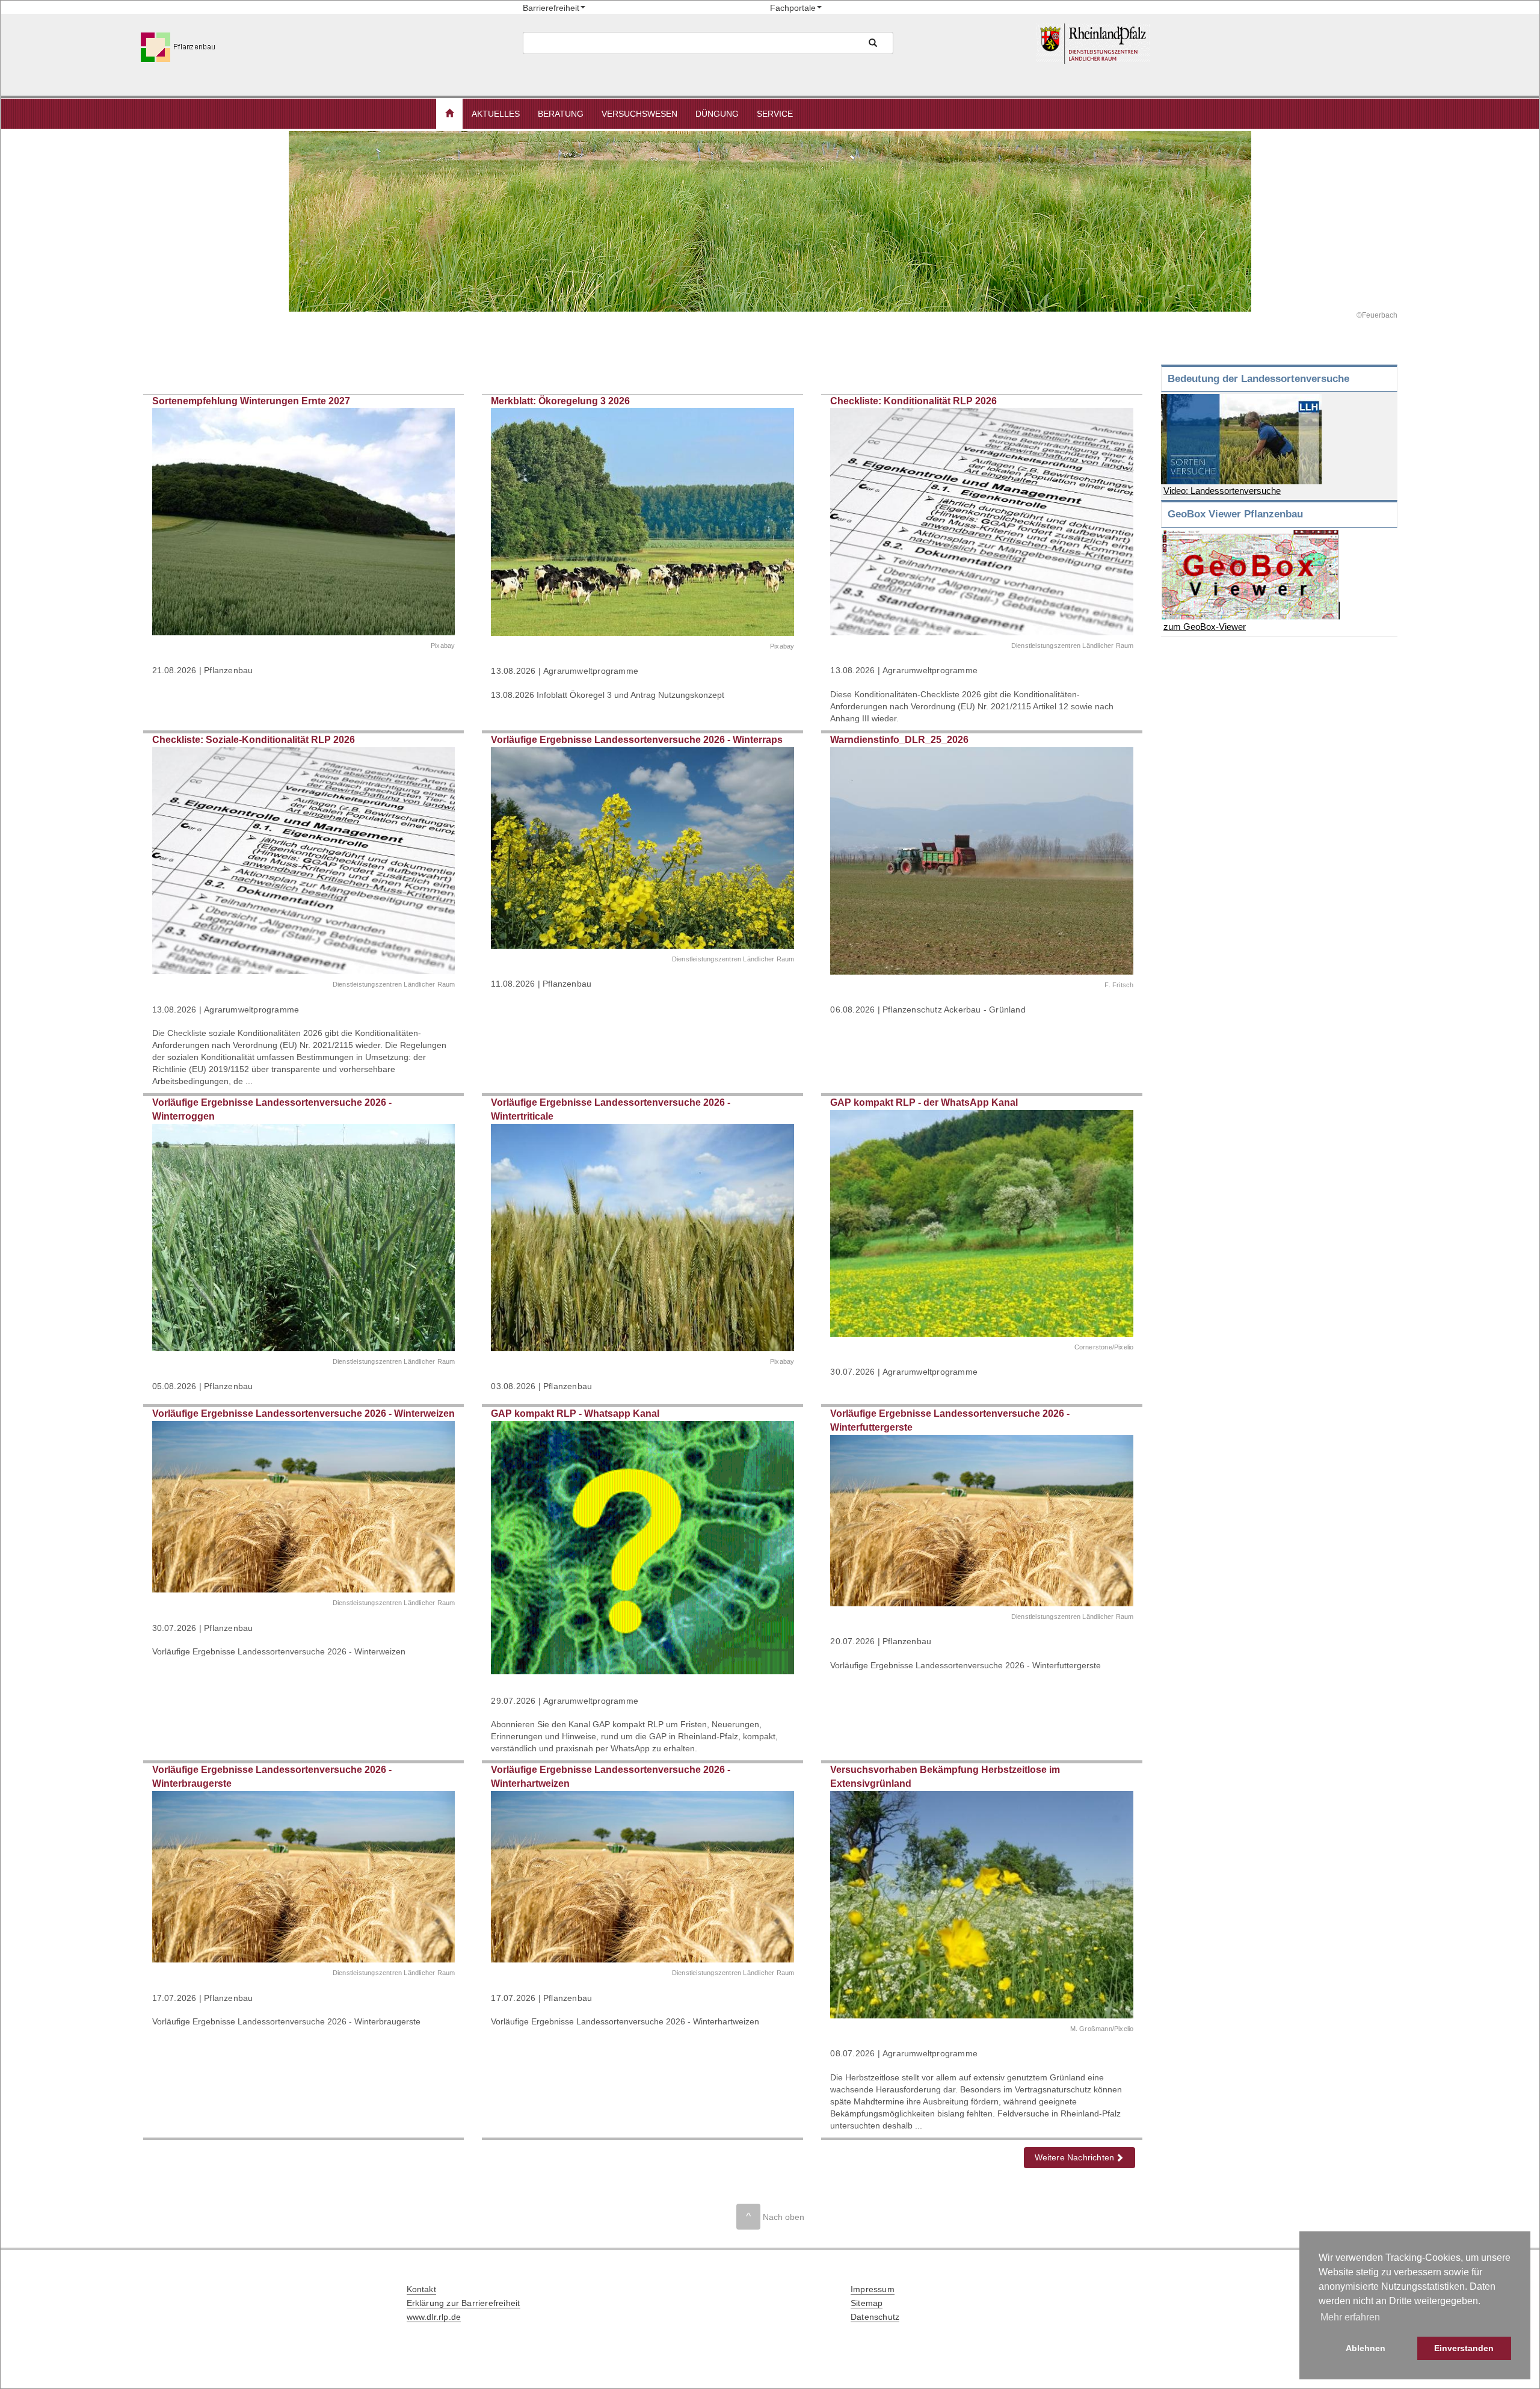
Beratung (561, 114)
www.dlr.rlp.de (434, 2317)
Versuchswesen (639, 114)
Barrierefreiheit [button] (551, 8)
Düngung (717, 114)
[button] (449, 114)
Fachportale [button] (793, 8)
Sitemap (867, 2303)
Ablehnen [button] (1366, 2348)
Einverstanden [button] (1464, 2348)
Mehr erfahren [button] (1350, 2317)
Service (775, 114)
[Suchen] (873, 43)
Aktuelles (496, 114)
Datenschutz (875, 2317)
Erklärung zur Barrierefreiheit (464, 2303)
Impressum (873, 2289)
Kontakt (421, 2289)
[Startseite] (1218, 44)
